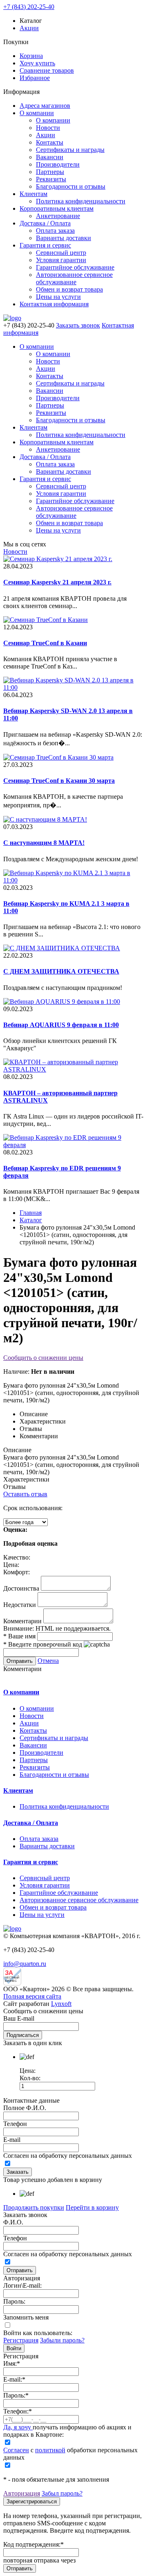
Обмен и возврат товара (69, 289)
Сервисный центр (61, 253)
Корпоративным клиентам (57, 208)
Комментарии (22, 1621)
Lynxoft (61, 2004)
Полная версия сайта (32, 1996)
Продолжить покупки (34, 2207)
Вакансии (50, 157)
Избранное (35, 78)
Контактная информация (54, 304)
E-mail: (14, 2379)
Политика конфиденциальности (81, 201)
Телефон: (18, 2411)
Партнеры (50, 172)
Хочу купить (37, 63)
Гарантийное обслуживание (75, 267)
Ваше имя (19, 1636)
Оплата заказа (55, 231)
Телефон (15, 2124)
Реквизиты (51, 179)
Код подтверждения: (33, 2544)
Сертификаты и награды (70, 150)
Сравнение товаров (47, 70)
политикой (50, 2450)
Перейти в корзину (92, 2207)
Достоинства (21, 1588)
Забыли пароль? (62, 2340)
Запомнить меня (26, 2317)
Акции (29, 28)
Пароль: (14, 2301)
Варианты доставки (63, 238)
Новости (48, 128)
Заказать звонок (78, 325)
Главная (31, 1213)
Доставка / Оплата (45, 223)
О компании (37, 113)
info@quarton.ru (25, 1964)
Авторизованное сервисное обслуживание (74, 278)
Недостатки (20, 1605)
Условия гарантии (61, 260)
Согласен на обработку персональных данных (68, 2156)
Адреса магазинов (45, 106)
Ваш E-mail (19, 2018)
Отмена (48, 1661)
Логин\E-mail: (22, 2285)
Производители (58, 164)
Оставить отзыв (25, 1494)
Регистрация (21, 2340)
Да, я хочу (18, 2427)
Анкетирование (58, 216)
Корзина (31, 56)
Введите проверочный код (43, 1644)
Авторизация (22, 2493)
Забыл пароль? (62, 2493)
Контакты (50, 142)
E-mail (12, 2140)
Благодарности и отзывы (71, 186)
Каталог (31, 1220)
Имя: (12, 2363)
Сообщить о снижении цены (43, 1358)
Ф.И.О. (13, 2222)
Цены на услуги (58, 297)
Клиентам (33, 194)
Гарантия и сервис (45, 245)
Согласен (16, 2450)
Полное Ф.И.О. (25, 2108)
